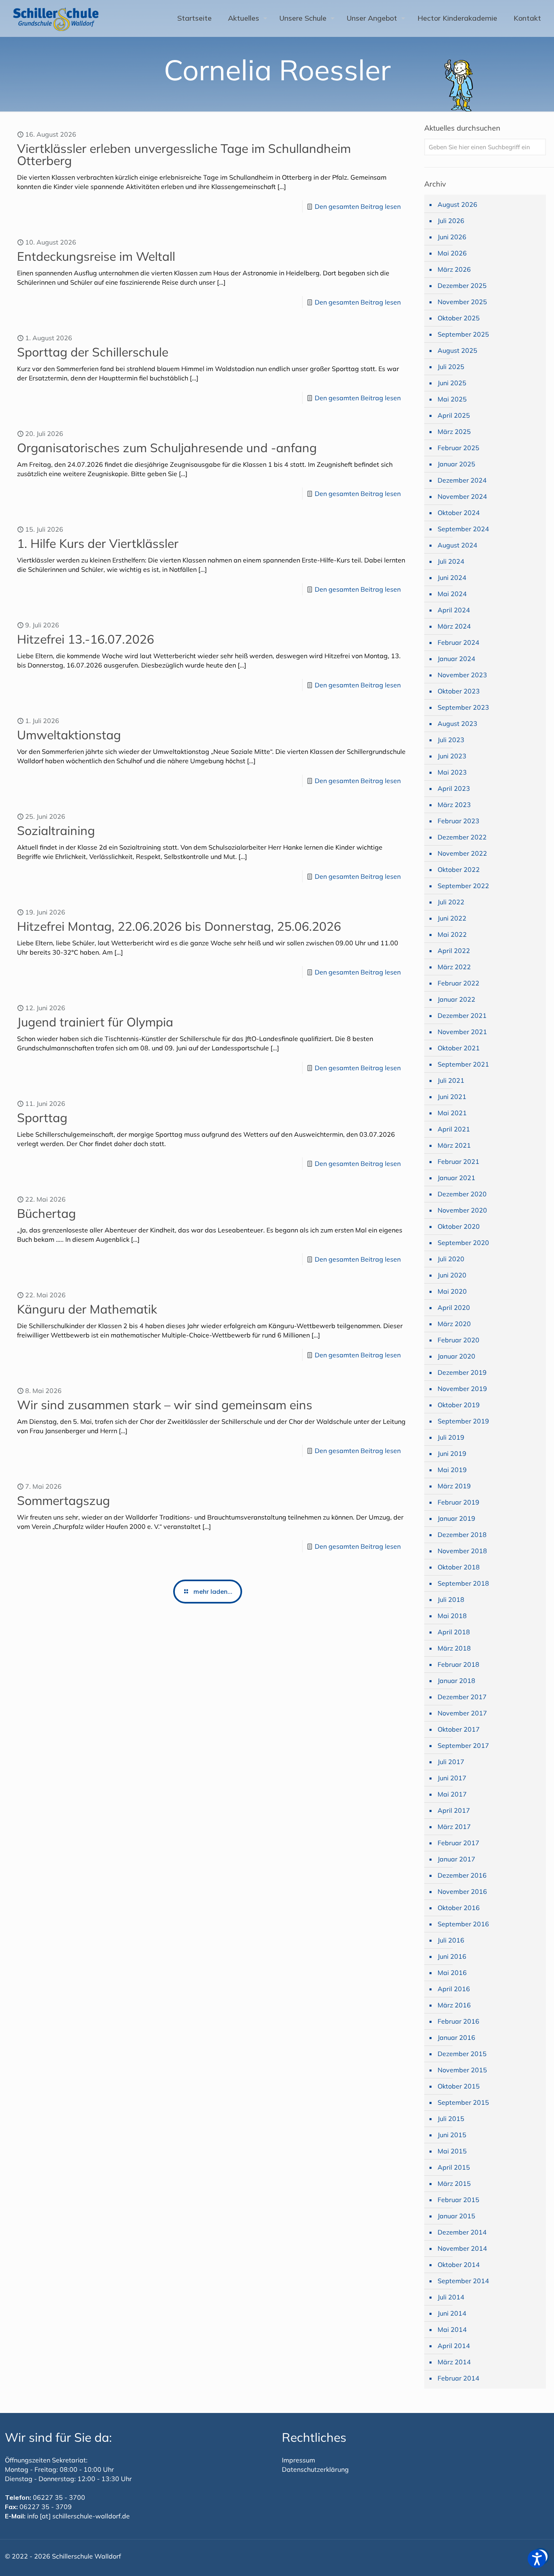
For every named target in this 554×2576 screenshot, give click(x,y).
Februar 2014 (458, 2378)
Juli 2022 (451, 902)
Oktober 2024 (459, 513)
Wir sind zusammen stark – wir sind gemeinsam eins (165, 1405)
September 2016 (463, 1924)
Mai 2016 (452, 1973)
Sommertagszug (63, 1501)
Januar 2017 (456, 1859)
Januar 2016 (456, 2037)
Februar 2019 (458, 1502)
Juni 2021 (452, 1097)
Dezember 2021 (462, 1015)
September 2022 (463, 886)
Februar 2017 (458, 1843)
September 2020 (463, 1243)
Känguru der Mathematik (87, 1309)
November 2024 (462, 496)
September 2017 (463, 1745)
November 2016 (462, 1891)
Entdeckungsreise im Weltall (96, 256)
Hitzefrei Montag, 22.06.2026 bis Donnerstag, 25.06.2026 (179, 926)
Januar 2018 (456, 1681)
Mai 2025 (452, 399)
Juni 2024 (452, 577)
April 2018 (454, 1632)
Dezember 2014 (462, 2232)
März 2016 (454, 2005)
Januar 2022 (456, 999)
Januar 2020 (456, 1356)
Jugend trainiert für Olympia (95, 1022)
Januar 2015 (456, 2216)
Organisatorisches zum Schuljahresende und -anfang (167, 448)
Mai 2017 (452, 1794)
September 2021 (463, 1064)
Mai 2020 (452, 1291)
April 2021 (454, 1129)
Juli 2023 (451, 740)
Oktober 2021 (459, 1048)
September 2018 (463, 1583)
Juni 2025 (452, 383)
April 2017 (454, 1810)
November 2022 (462, 853)
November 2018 (462, 1551)
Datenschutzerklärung (315, 2469)
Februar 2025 (458, 448)
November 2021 (462, 1032)
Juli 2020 (451, 1259)
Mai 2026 (452, 253)
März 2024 (454, 626)
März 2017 (454, 1827)
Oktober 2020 (459, 1226)
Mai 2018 (452, 1616)
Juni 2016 (452, 1956)
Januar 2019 (456, 1518)
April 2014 (454, 2346)
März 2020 (454, 1324)
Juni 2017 (452, 1778)
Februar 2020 (458, 1340)
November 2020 (462, 1210)
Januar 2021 (456, 1178)
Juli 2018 (451, 1599)
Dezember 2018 (462, 1535)
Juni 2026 (452, 237)
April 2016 (454, 1989)
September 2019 (463, 1421)
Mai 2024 (452, 594)
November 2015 (462, 2070)
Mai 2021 (452, 1113)
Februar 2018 (458, 1664)
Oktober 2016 (459, 1908)
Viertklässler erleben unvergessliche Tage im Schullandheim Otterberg (184, 155)
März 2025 (454, 431)
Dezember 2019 (462, 1372)
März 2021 (454, 1145)
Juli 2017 (451, 1762)
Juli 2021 (451, 1080)
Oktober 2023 (459, 691)
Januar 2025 (456, 464)
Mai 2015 (452, 2151)
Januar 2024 (456, 659)
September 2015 (463, 2102)
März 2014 (454, 2362)
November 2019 (462, 1389)
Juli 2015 (451, 2119)
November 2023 (462, 675)
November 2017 (462, 1713)
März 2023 (454, 805)
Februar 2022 (458, 983)
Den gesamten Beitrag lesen (358, 206)
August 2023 (457, 723)
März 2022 (454, 967)
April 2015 (454, 2167)
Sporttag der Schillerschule (93, 352)
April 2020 (454, 1307)
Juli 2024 (451, 561)
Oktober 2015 (459, 2086)
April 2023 (454, 788)
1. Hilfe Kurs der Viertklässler (98, 543)
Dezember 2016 (462, 1875)
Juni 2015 (452, 2135)
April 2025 (454, 415)
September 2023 (463, 707)
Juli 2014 (451, 2297)
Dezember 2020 (462, 1194)
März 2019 (454, 1486)
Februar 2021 (458, 1161)
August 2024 (457, 545)
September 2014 (463, 2281)
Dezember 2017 (462, 1697)
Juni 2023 (452, 756)
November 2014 (462, 2248)
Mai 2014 (452, 2329)
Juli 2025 (451, 367)
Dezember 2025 (462, 286)
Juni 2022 (452, 918)
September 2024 (463, 529)
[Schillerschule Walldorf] (56, 18)
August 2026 (457, 204)
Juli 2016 (451, 1940)
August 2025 (457, 350)
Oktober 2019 (459, 1405)
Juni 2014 (452, 2313)
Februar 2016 (458, 2021)
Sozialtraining (56, 831)
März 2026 (454, 269)
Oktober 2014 (459, 2265)
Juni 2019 (452, 1453)
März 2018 (454, 1648)
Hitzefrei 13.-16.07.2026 (86, 639)
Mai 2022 (452, 934)
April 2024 (454, 610)
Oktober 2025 (459, 318)
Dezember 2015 (462, 2054)
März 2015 (454, 2183)
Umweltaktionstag (69, 735)
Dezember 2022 (462, 837)
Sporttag (42, 1118)
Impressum (298, 2460)
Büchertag (46, 1213)
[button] (537, 2559)
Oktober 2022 (459, 869)
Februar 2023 (458, 821)
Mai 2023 (452, 772)
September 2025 (463, 334)
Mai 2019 (452, 1470)
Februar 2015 (458, 2200)
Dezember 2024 (462, 480)
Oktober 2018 (459, 1567)
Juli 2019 (451, 1437)
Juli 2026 (451, 221)
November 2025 (462, 302)
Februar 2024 (458, 642)
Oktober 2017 (459, 1729)
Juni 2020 (452, 1275)
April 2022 (454, 951)
